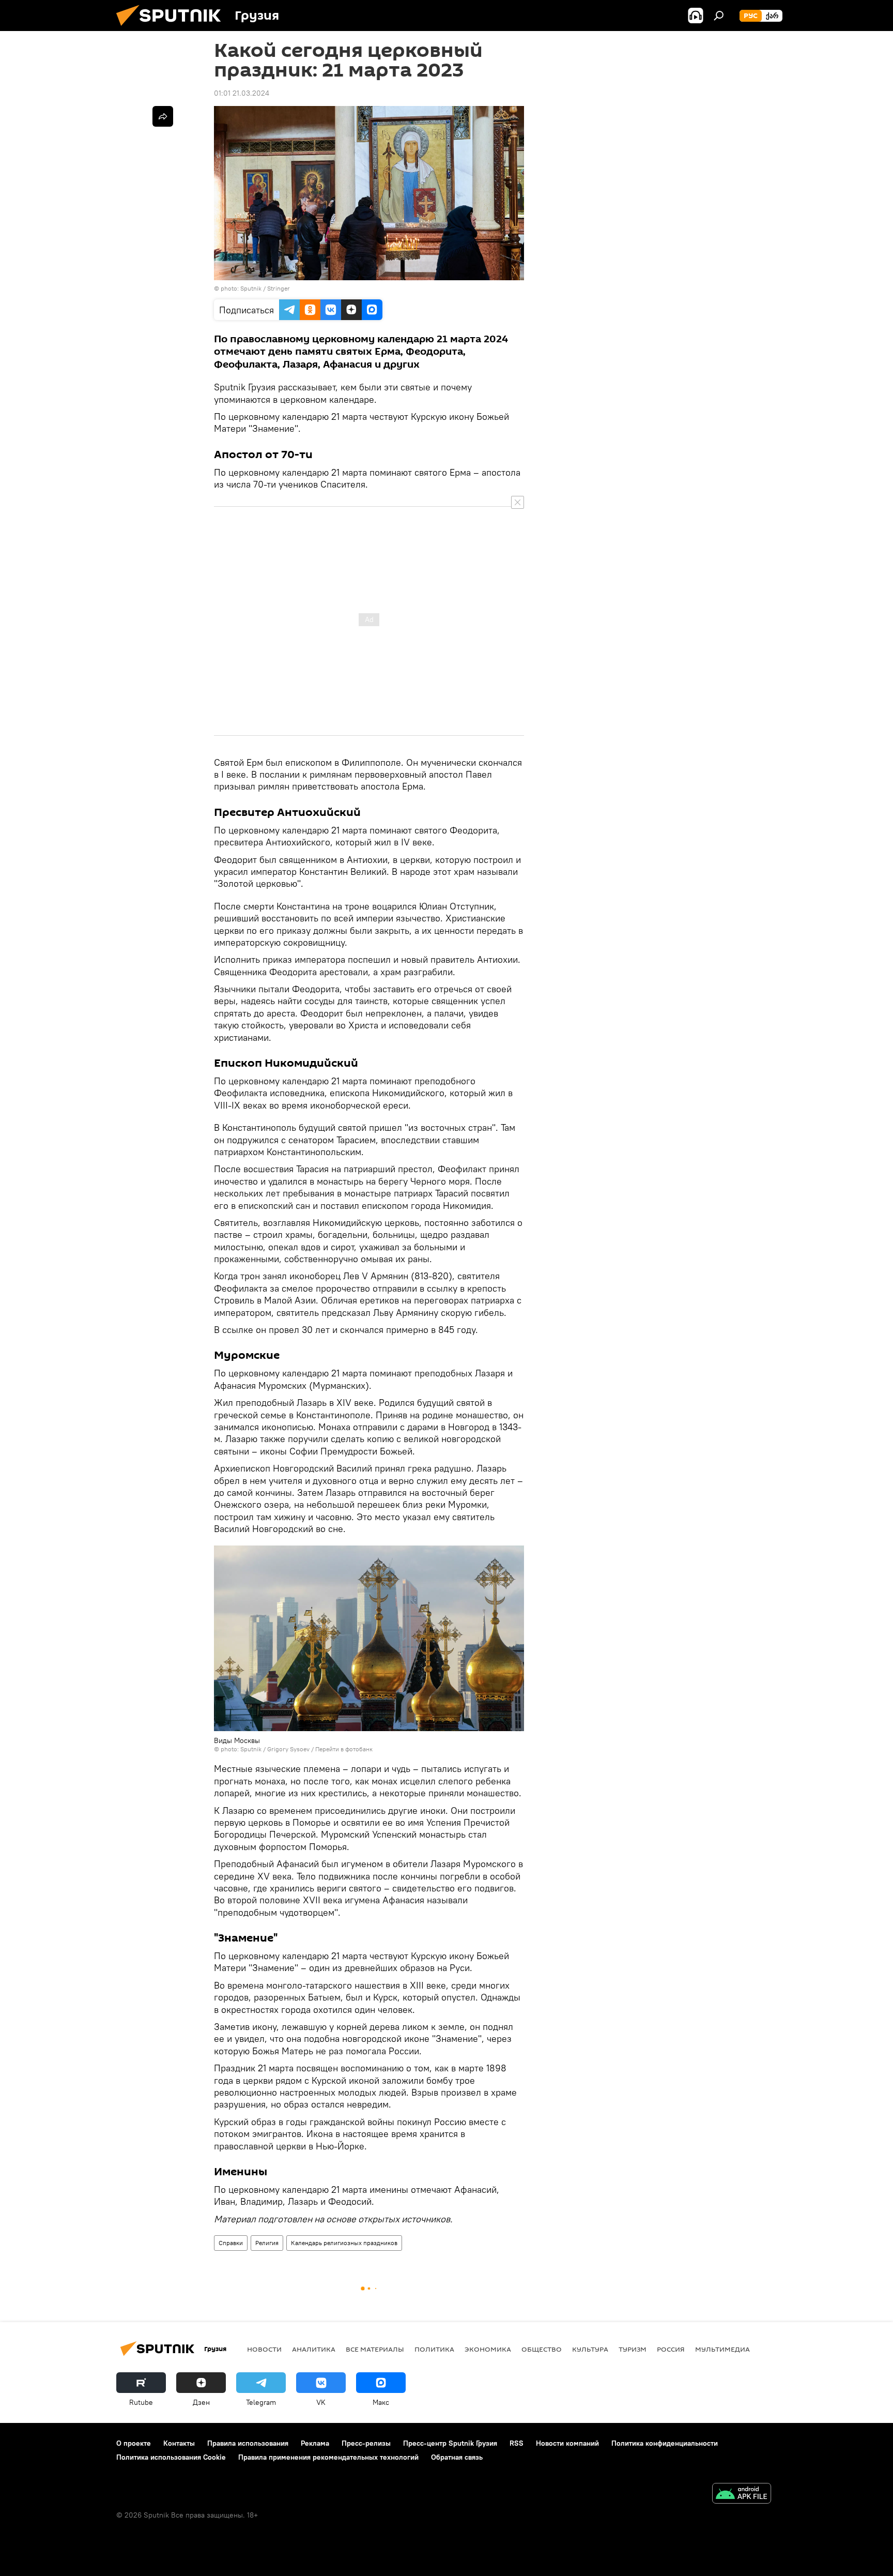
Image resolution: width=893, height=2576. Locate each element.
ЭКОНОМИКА (488, 2349)
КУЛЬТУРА (590, 2349)
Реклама (315, 2443)
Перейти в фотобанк (344, 1749)
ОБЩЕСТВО (542, 2349)
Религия (267, 2243)
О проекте (134, 2443)
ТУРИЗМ (633, 2349)
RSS (517, 2443)
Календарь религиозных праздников (344, 2243)
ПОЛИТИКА (434, 2349)
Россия (671, 2349)
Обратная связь (457, 2457)
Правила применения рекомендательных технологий (328, 2457)
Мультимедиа (722, 2349)
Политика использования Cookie (171, 2457)
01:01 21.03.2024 (242, 93)
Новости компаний (567, 2443)
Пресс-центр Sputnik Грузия (450, 2443)
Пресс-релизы (366, 2443)
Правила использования (248, 2443)
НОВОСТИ (264, 2349)
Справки (231, 2243)
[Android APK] (742, 2495)
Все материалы (375, 2349)
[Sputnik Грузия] (173, 28)
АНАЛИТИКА (314, 2349)
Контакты (179, 2443)
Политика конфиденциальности (665, 2443)
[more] (163, 116)
